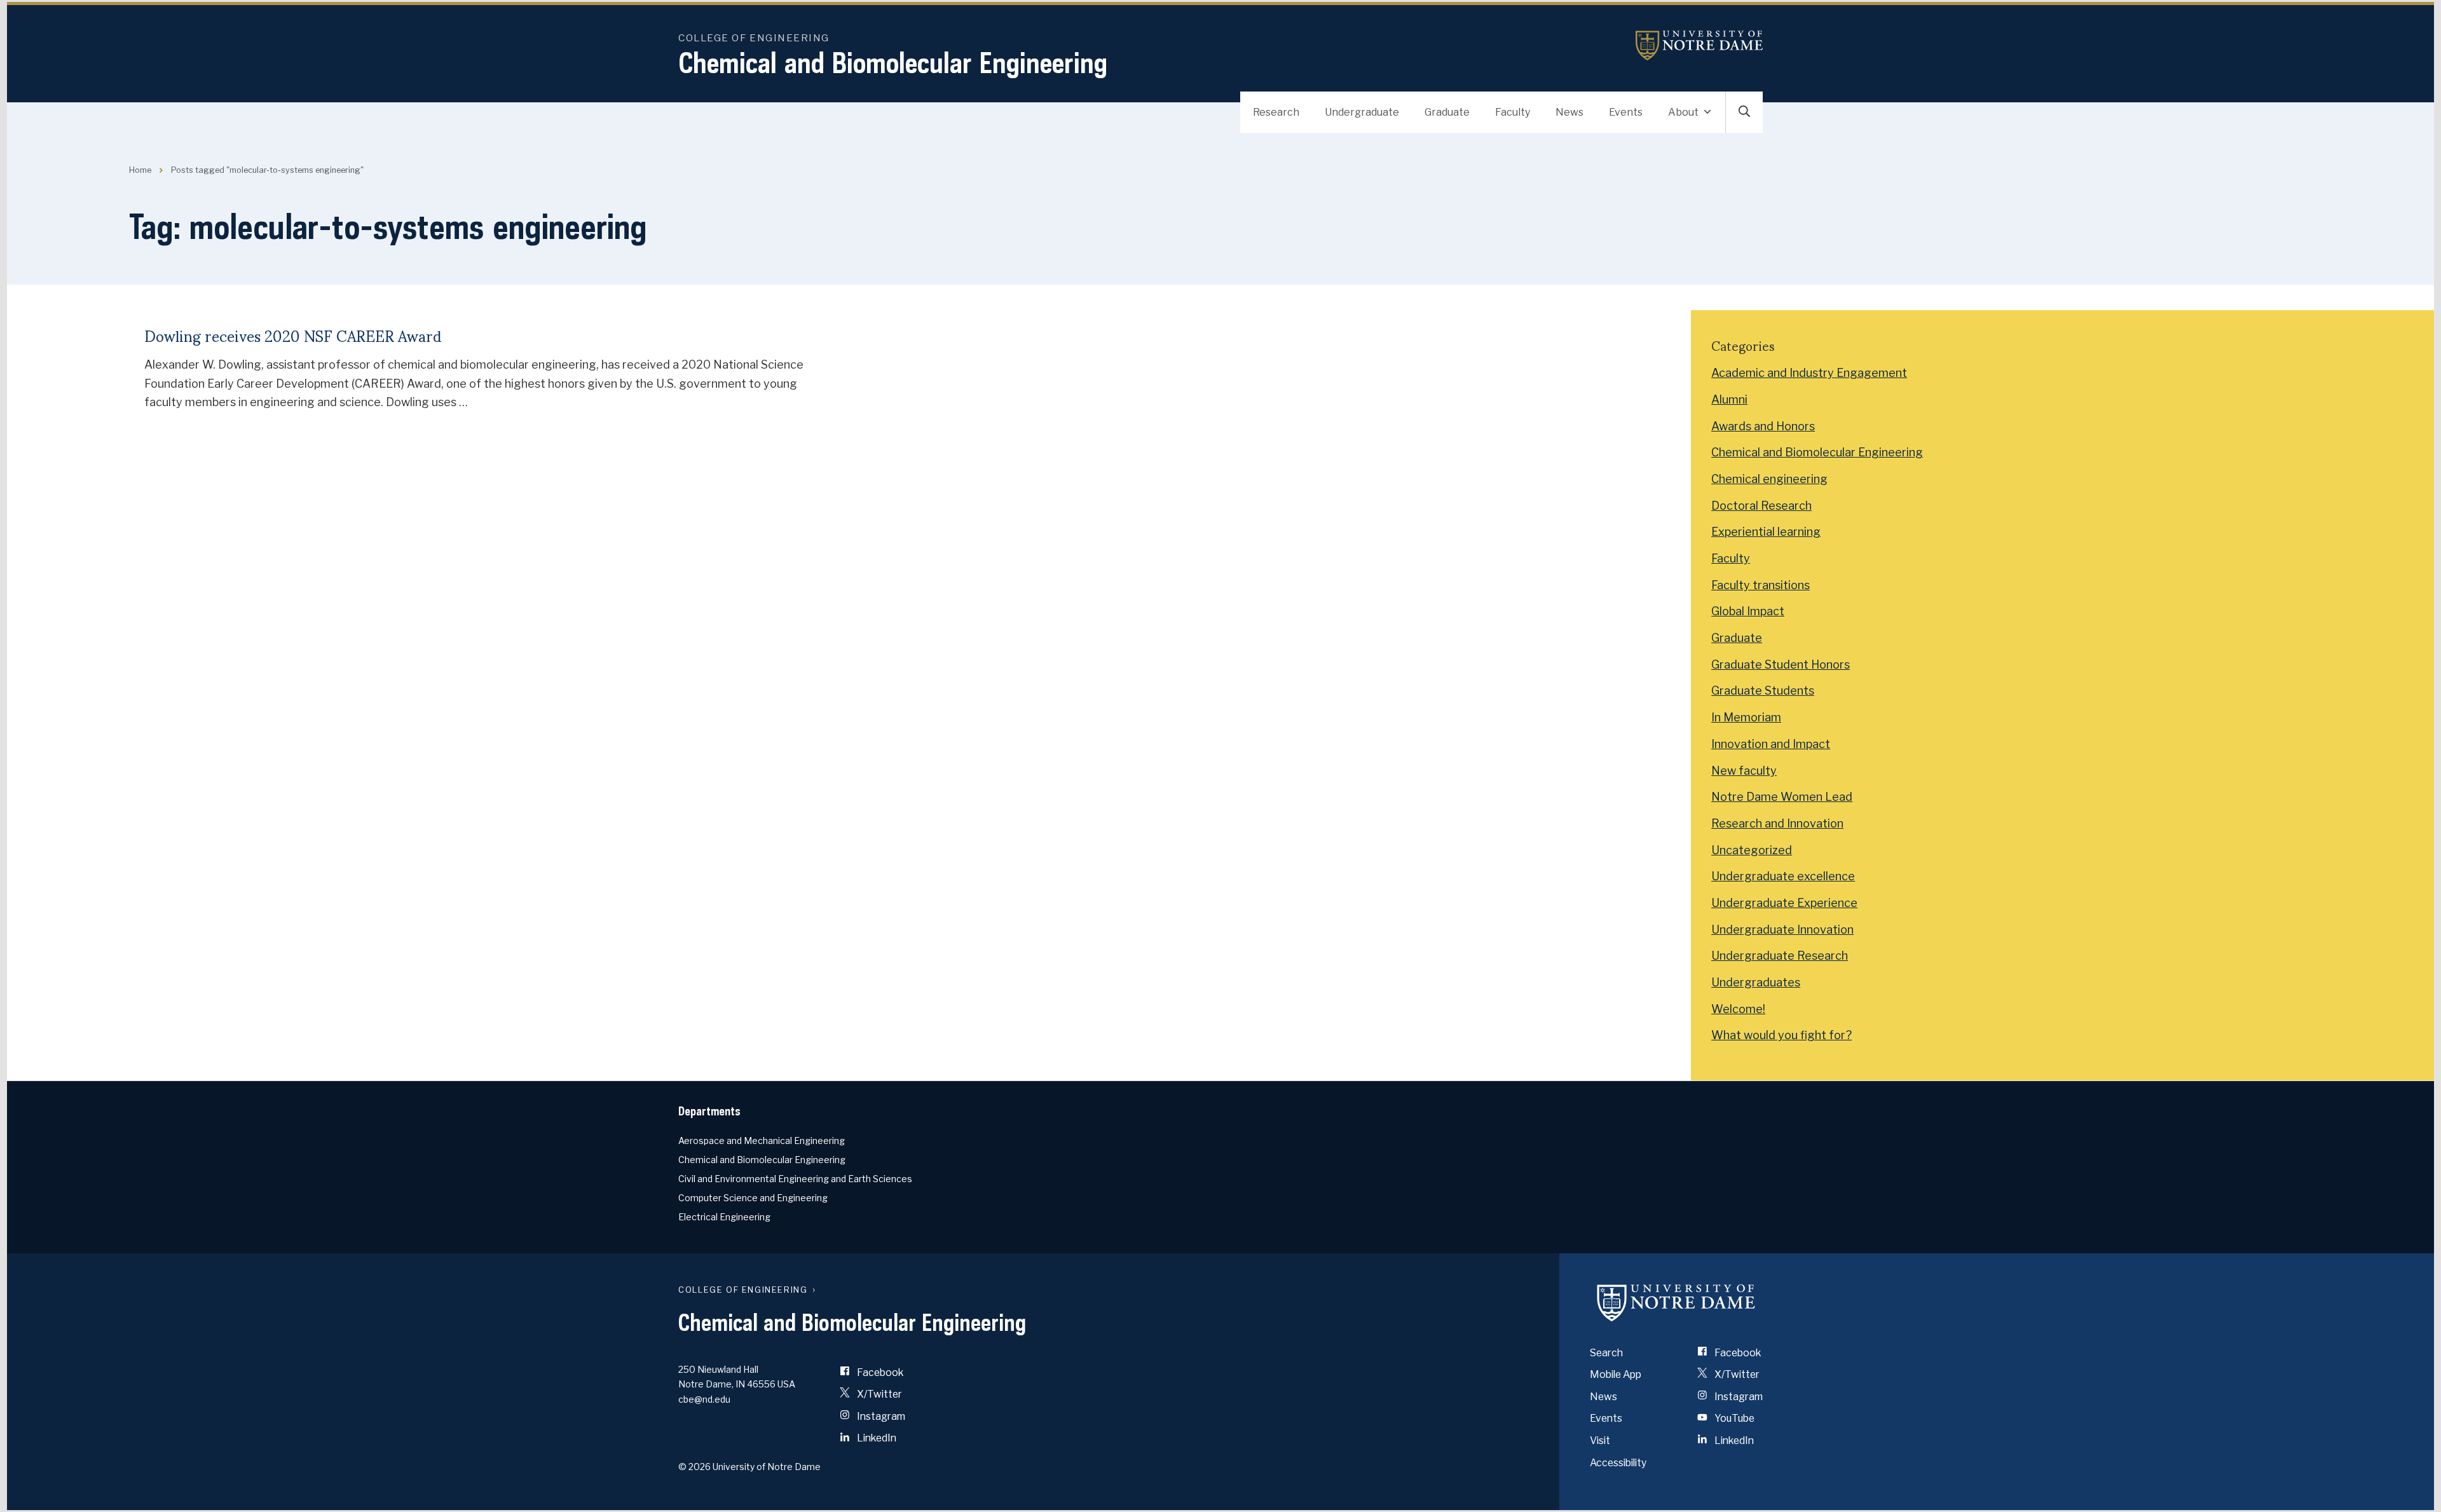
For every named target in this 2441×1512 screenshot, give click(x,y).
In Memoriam (1746, 717)
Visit (1600, 1440)
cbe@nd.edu (704, 1399)
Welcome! (1738, 1009)
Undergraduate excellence (1783, 876)
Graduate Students (1763, 691)
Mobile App (1616, 1374)
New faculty (1744, 771)
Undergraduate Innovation (1782, 930)
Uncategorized (1752, 850)
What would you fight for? (1781, 1035)
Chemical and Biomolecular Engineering (893, 63)
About (1683, 112)
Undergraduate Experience (1784, 903)
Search (1606, 1353)
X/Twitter (879, 1394)
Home (140, 170)
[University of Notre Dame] (1676, 1303)
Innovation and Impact (1771, 744)
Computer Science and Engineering (753, 1198)
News (1569, 112)
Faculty (1513, 112)
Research (1276, 112)
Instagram (880, 1416)
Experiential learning (1766, 532)
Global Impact (1748, 611)
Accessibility (1618, 1463)
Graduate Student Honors (1781, 664)
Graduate (1447, 112)
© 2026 (694, 1467)
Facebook (879, 1372)
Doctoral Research (1761, 506)
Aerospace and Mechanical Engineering (762, 1141)
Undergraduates (1756, 982)
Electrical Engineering (724, 1217)
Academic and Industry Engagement (1809, 373)
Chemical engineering (1769, 479)
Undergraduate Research (1780, 956)
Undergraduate (1362, 112)
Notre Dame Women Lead (1782, 797)
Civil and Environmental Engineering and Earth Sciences (795, 1179)
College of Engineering (754, 38)
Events (1626, 112)
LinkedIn (876, 1438)
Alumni (1729, 399)
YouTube (1733, 1418)
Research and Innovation (1777, 823)
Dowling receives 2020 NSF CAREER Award (293, 335)
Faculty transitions (1761, 585)
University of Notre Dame (1699, 45)
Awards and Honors (1763, 426)
